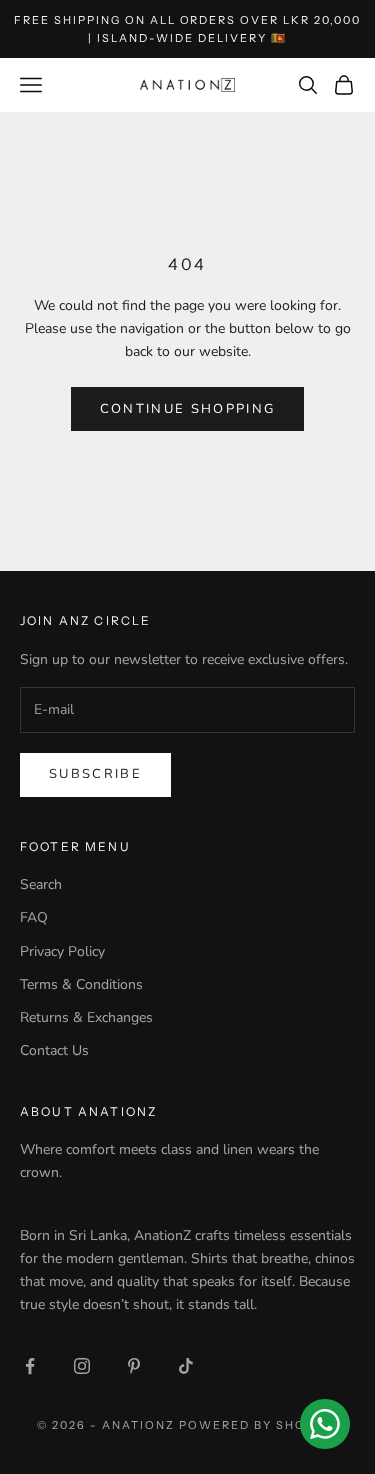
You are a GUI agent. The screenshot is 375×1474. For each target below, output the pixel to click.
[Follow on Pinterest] (134, 1366)
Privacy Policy (62, 951)
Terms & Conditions (81, 984)
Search (41, 884)
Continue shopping (188, 409)
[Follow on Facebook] (30, 1366)
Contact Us (54, 1050)
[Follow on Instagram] (82, 1366)
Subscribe (95, 774)
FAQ (34, 917)
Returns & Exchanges (86, 1017)
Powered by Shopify (258, 1425)
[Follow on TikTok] (186, 1366)
